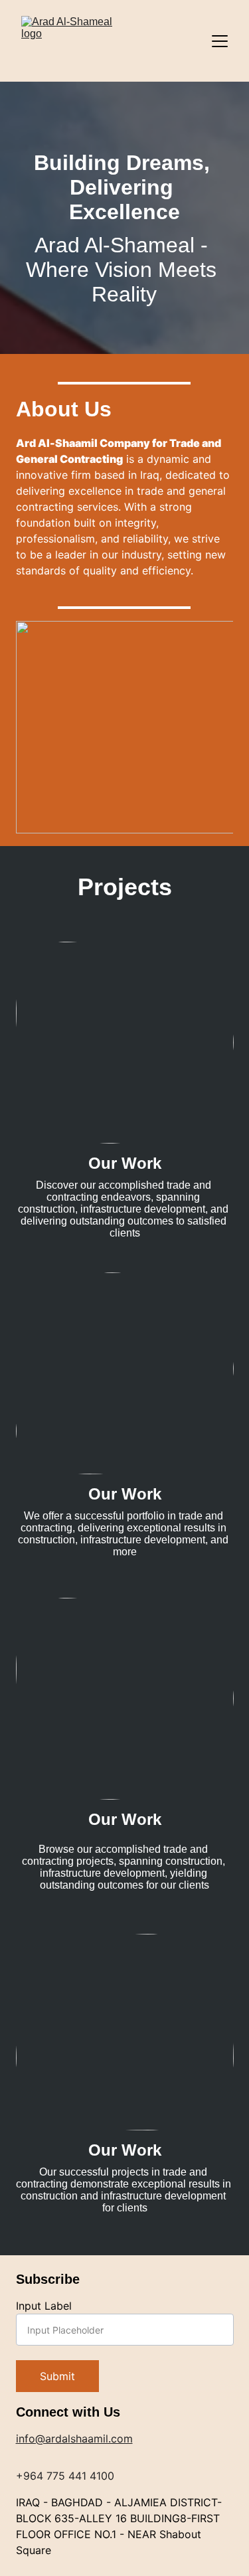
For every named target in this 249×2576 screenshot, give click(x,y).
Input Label (44, 2306)
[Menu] (220, 41)
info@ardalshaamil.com (74, 2439)
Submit (57, 2376)
